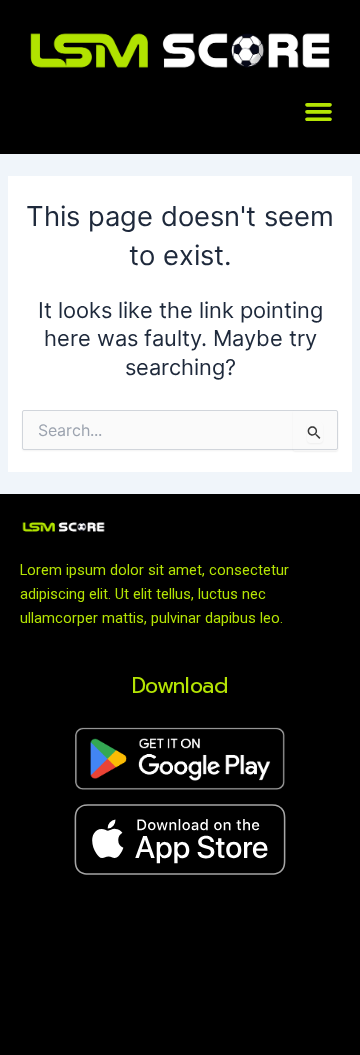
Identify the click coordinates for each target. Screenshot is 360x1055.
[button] (319, 112)
